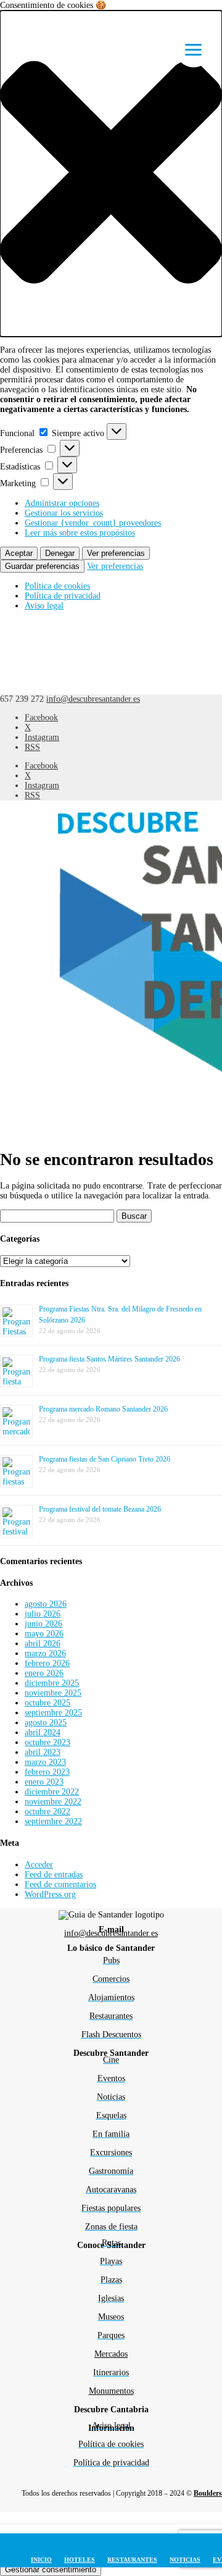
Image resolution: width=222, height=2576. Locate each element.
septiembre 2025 (53, 1713)
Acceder (39, 1865)
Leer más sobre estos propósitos (80, 533)
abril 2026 (43, 1644)
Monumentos (111, 2391)
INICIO (41, 2560)
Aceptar (19, 553)
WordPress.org (50, 1894)
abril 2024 (43, 1732)
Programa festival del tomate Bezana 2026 (100, 1509)
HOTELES (80, 2560)
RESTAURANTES (132, 2560)
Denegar (60, 553)
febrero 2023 (47, 1772)
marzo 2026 (45, 1653)
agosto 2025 (46, 1723)
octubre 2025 (47, 1703)
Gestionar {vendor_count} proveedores (93, 523)
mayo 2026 (44, 1634)
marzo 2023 (45, 1762)
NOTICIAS (185, 2560)
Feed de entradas (54, 1875)
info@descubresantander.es (111, 1933)
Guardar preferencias (42, 566)
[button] (111, 174)
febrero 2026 (47, 1663)
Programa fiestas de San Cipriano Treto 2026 (105, 1459)
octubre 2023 (47, 1742)
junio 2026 (43, 1624)
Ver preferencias (116, 553)
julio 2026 (43, 1614)
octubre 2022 (47, 1812)
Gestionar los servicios (64, 513)
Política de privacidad (63, 596)
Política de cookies (57, 586)
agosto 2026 (46, 1604)
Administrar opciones (62, 503)
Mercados (111, 2354)
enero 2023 (44, 1782)
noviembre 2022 (53, 1802)
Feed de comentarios (60, 1884)
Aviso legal (44, 606)
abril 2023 (43, 1752)
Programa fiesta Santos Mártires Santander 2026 (109, 1359)
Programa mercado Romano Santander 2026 (103, 1409)
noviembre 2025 (53, 1693)
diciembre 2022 (52, 1792)
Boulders (208, 2493)
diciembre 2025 (52, 1683)
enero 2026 (44, 1673)
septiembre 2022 (53, 1821)
